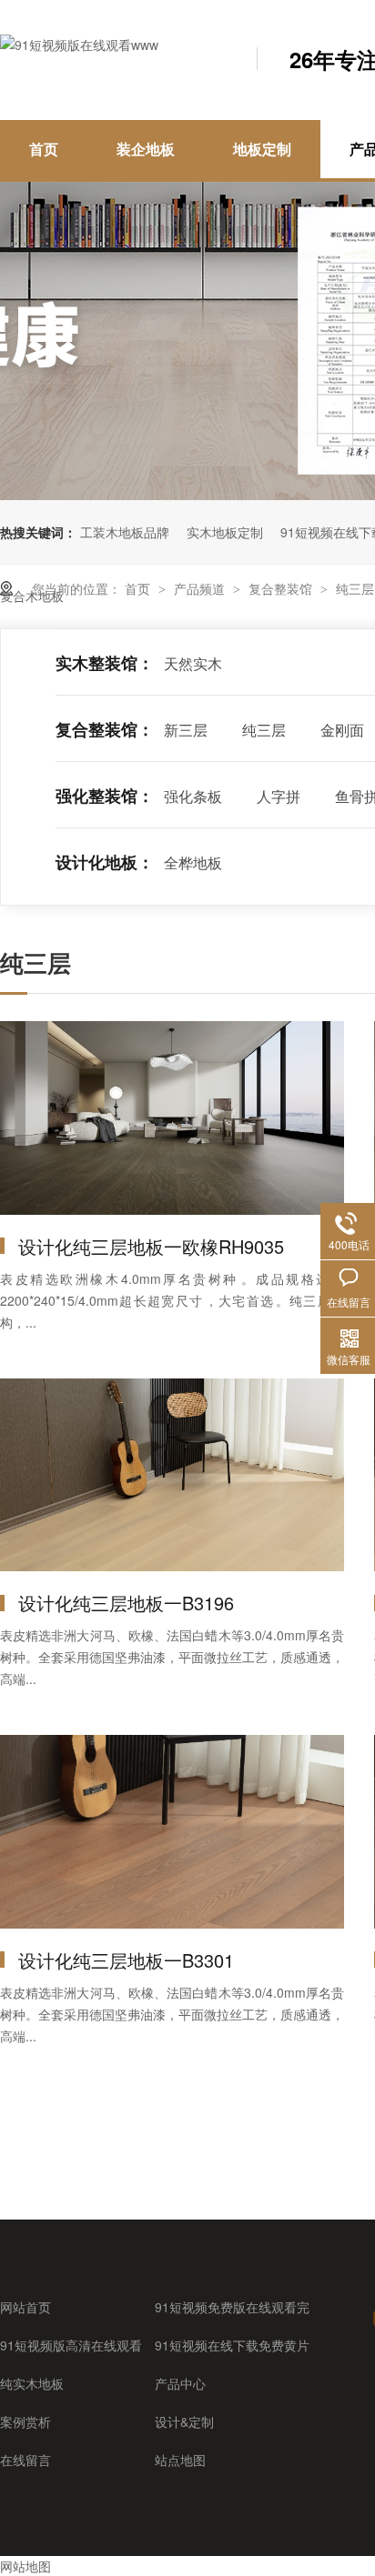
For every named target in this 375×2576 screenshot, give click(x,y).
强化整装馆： (105, 796)
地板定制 (262, 149)
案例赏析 (25, 2421)
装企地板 (146, 149)
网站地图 (25, 2566)
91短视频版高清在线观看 (71, 2345)
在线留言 (25, 2460)
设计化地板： (105, 862)
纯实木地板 (32, 2383)
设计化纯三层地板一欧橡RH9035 (151, 1246)
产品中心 (180, 2383)
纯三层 (355, 588)
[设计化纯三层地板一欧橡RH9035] (172, 1118)
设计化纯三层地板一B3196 (126, 1603)
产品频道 (201, 588)
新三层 (186, 730)
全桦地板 (193, 862)
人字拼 (279, 796)
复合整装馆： (105, 729)
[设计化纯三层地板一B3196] (172, 1475)
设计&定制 (184, 2421)
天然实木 (193, 663)
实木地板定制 (225, 532)
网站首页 (25, 2307)
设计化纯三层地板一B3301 (126, 1960)
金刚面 (342, 730)
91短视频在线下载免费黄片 (232, 2345)
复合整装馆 (282, 588)
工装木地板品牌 (125, 532)
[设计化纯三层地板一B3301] (172, 1832)
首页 (44, 149)
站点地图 (180, 2460)
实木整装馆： (105, 663)
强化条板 (193, 796)
